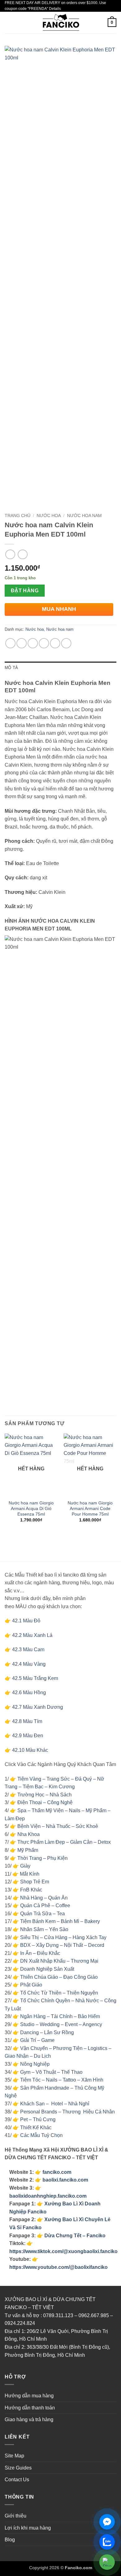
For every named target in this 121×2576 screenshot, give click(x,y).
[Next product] (10, 554)
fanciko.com (57, 2172)
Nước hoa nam (84, 516)
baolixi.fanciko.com (65, 2180)
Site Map (14, 2456)
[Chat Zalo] (107, 2542)
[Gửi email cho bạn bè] (44, 643)
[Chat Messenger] (107, 2522)
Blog (10, 2540)
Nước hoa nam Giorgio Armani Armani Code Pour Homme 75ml (90, 1508)
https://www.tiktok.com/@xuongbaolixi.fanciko (63, 2251)
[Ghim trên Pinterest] (55, 643)
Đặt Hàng (25, 591)
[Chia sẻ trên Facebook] (22, 643)
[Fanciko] (60, 23)
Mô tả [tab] (11, 668)
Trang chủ (18, 516)
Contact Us (17, 2480)
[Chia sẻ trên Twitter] (33, 643)
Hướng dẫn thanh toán (30, 2408)
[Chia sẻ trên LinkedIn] (66, 643)
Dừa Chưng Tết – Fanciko (75, 2236)
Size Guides (18, 2468)
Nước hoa (49, 516)
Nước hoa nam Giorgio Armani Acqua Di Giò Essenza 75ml (31, 1508)
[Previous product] (22, 554)
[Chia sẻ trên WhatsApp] (10, 643)
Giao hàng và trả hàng (29, 2419)
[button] (8, 23)
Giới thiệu (16, 2516)
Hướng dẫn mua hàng (29, 2396)
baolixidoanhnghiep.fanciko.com (48, 2196)
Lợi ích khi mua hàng (28, 2528)
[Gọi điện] (107, 2562)
